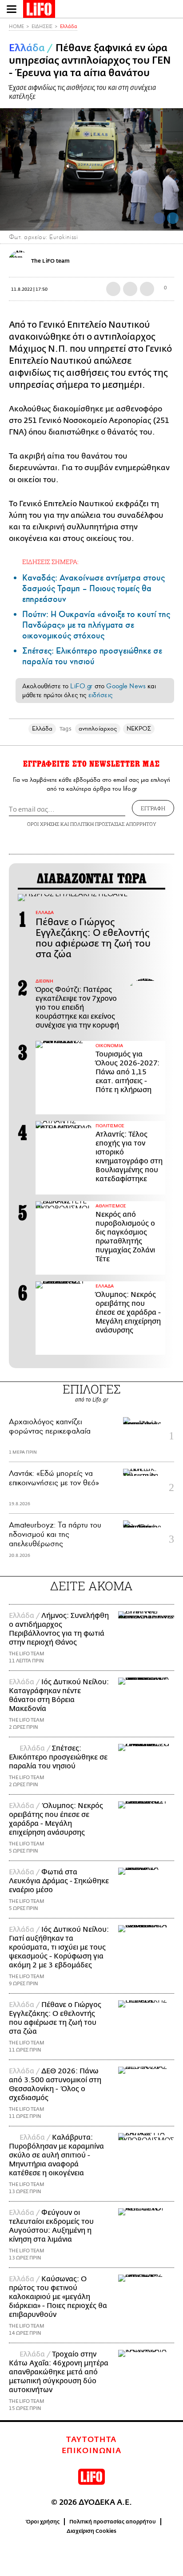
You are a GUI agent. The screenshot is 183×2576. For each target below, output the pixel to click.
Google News (126, 686)
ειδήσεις (100, 695)
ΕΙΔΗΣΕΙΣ (42, 26)
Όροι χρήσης (43, 2522)
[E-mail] (147, 289)
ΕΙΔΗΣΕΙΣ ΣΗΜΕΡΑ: (50, 562)
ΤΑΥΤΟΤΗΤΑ (91, 2440)
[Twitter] (173, 218)
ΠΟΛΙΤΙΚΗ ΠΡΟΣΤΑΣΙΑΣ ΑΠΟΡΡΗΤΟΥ (113, 824)
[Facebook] (159, 218)
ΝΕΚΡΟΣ (139, 729)
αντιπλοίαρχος (98, 729)
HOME (16, 26)
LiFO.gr (81, 686)
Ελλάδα (69, 26)
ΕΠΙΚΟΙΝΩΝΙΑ (92, 2451)
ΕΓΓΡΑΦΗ (153, 808)
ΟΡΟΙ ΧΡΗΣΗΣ (43, 824)
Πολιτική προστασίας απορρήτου (113, 2522)
